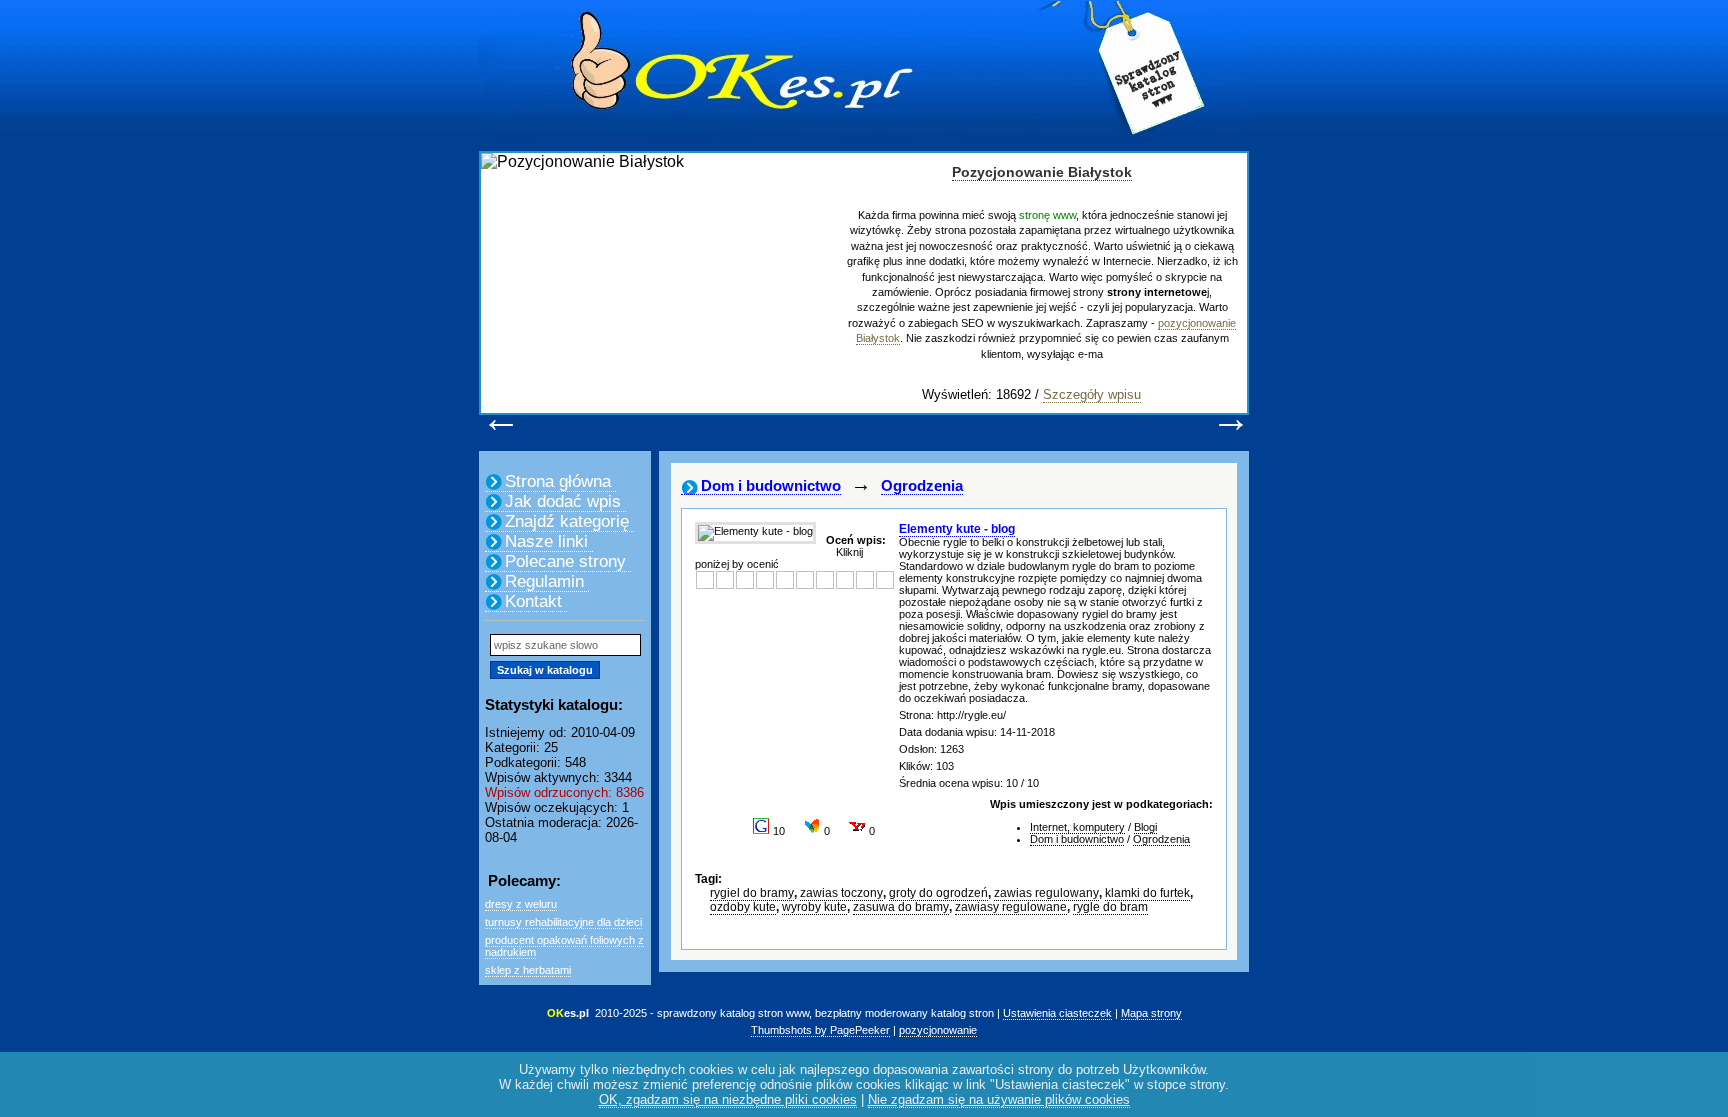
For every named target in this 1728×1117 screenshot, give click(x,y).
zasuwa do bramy (901, 907)
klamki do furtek (1147, 893)
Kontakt (533, 601)
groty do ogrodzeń (938, 893)
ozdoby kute (743, 907)
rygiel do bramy (752, 893)
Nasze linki (546, 541)
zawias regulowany (1046, 893)
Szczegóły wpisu (1092, 394)
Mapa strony (1151, 1013)
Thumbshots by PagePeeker (820, 1030)
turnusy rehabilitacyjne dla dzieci (563, 922)
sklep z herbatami (528, 970)
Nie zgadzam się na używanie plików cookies (999, 1099)
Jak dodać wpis (563, 501)
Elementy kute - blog (957, 529)
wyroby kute (814, 907)
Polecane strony (565, 561)
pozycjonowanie (938, 1030)
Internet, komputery (1077, 827)
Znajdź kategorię (567, 521)
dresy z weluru (521, 904)
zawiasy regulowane (1011, 907)
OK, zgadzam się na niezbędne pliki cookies (728, 1099)
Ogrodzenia (922, 485)
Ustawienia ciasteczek (1057, 1013)
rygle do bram (1110, 907)
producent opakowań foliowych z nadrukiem (564, 946)
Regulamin (544, 581)
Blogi (1145, 827)
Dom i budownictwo (771, 485)
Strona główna (558, 481)
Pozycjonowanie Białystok (1042, 172)
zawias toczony (841, 893)
